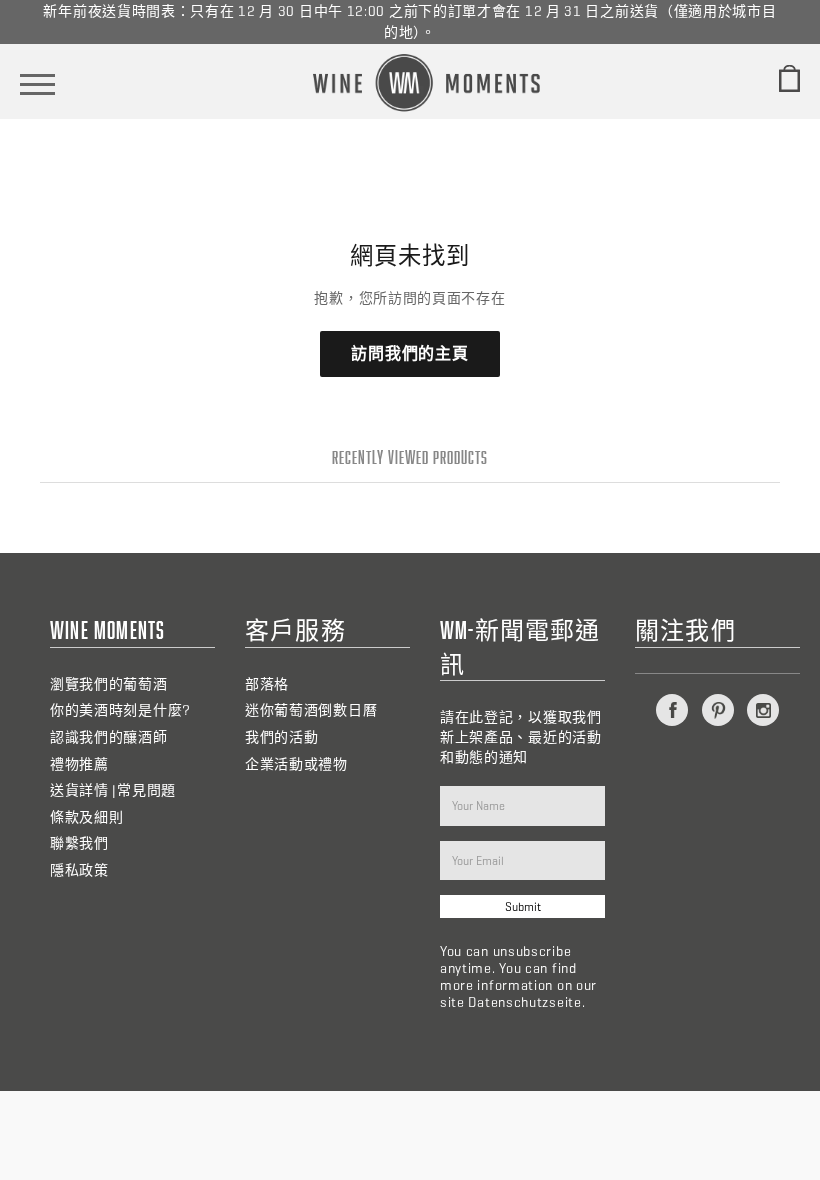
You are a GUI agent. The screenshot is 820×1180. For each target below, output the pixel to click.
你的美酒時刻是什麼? (120, 710)
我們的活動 (282, 737)
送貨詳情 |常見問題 (113, 790)
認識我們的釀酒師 (109, 737)
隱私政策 (79, 870)
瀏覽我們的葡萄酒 (109, 684)
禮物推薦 (79, 764)
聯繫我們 (79, 843)
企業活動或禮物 (296, 764)
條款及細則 (87, 817)
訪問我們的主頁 (410, 353)
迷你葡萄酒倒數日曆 (311, 710)
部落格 (267, 684)
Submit (523, 906)
